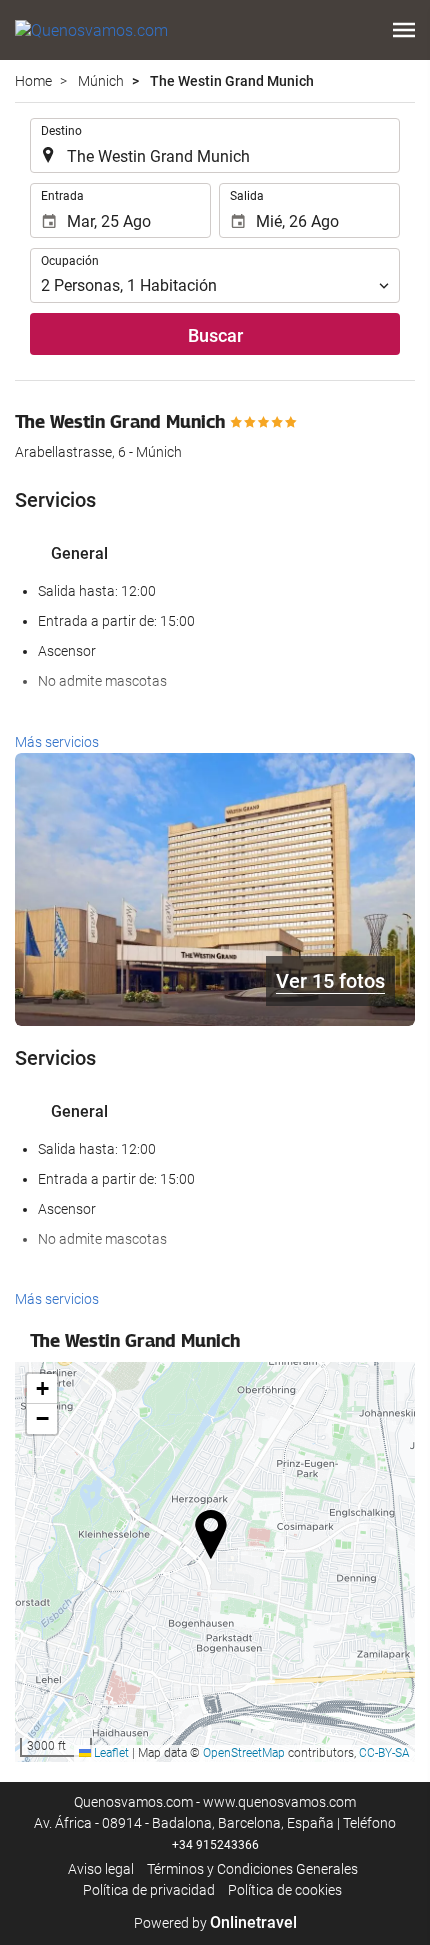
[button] (404, 30)
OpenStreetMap (244, 1753)
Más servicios (57, 742)
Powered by (215, 1923)
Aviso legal (101, 1869)
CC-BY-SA (384, 1753)
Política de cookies (285, 1890)
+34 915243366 (215, 1845)
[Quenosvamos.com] (91, 30)
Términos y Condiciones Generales (252, 1869)
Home (33, 81)
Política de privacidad (149, 1890)
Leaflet (110, 1753)
